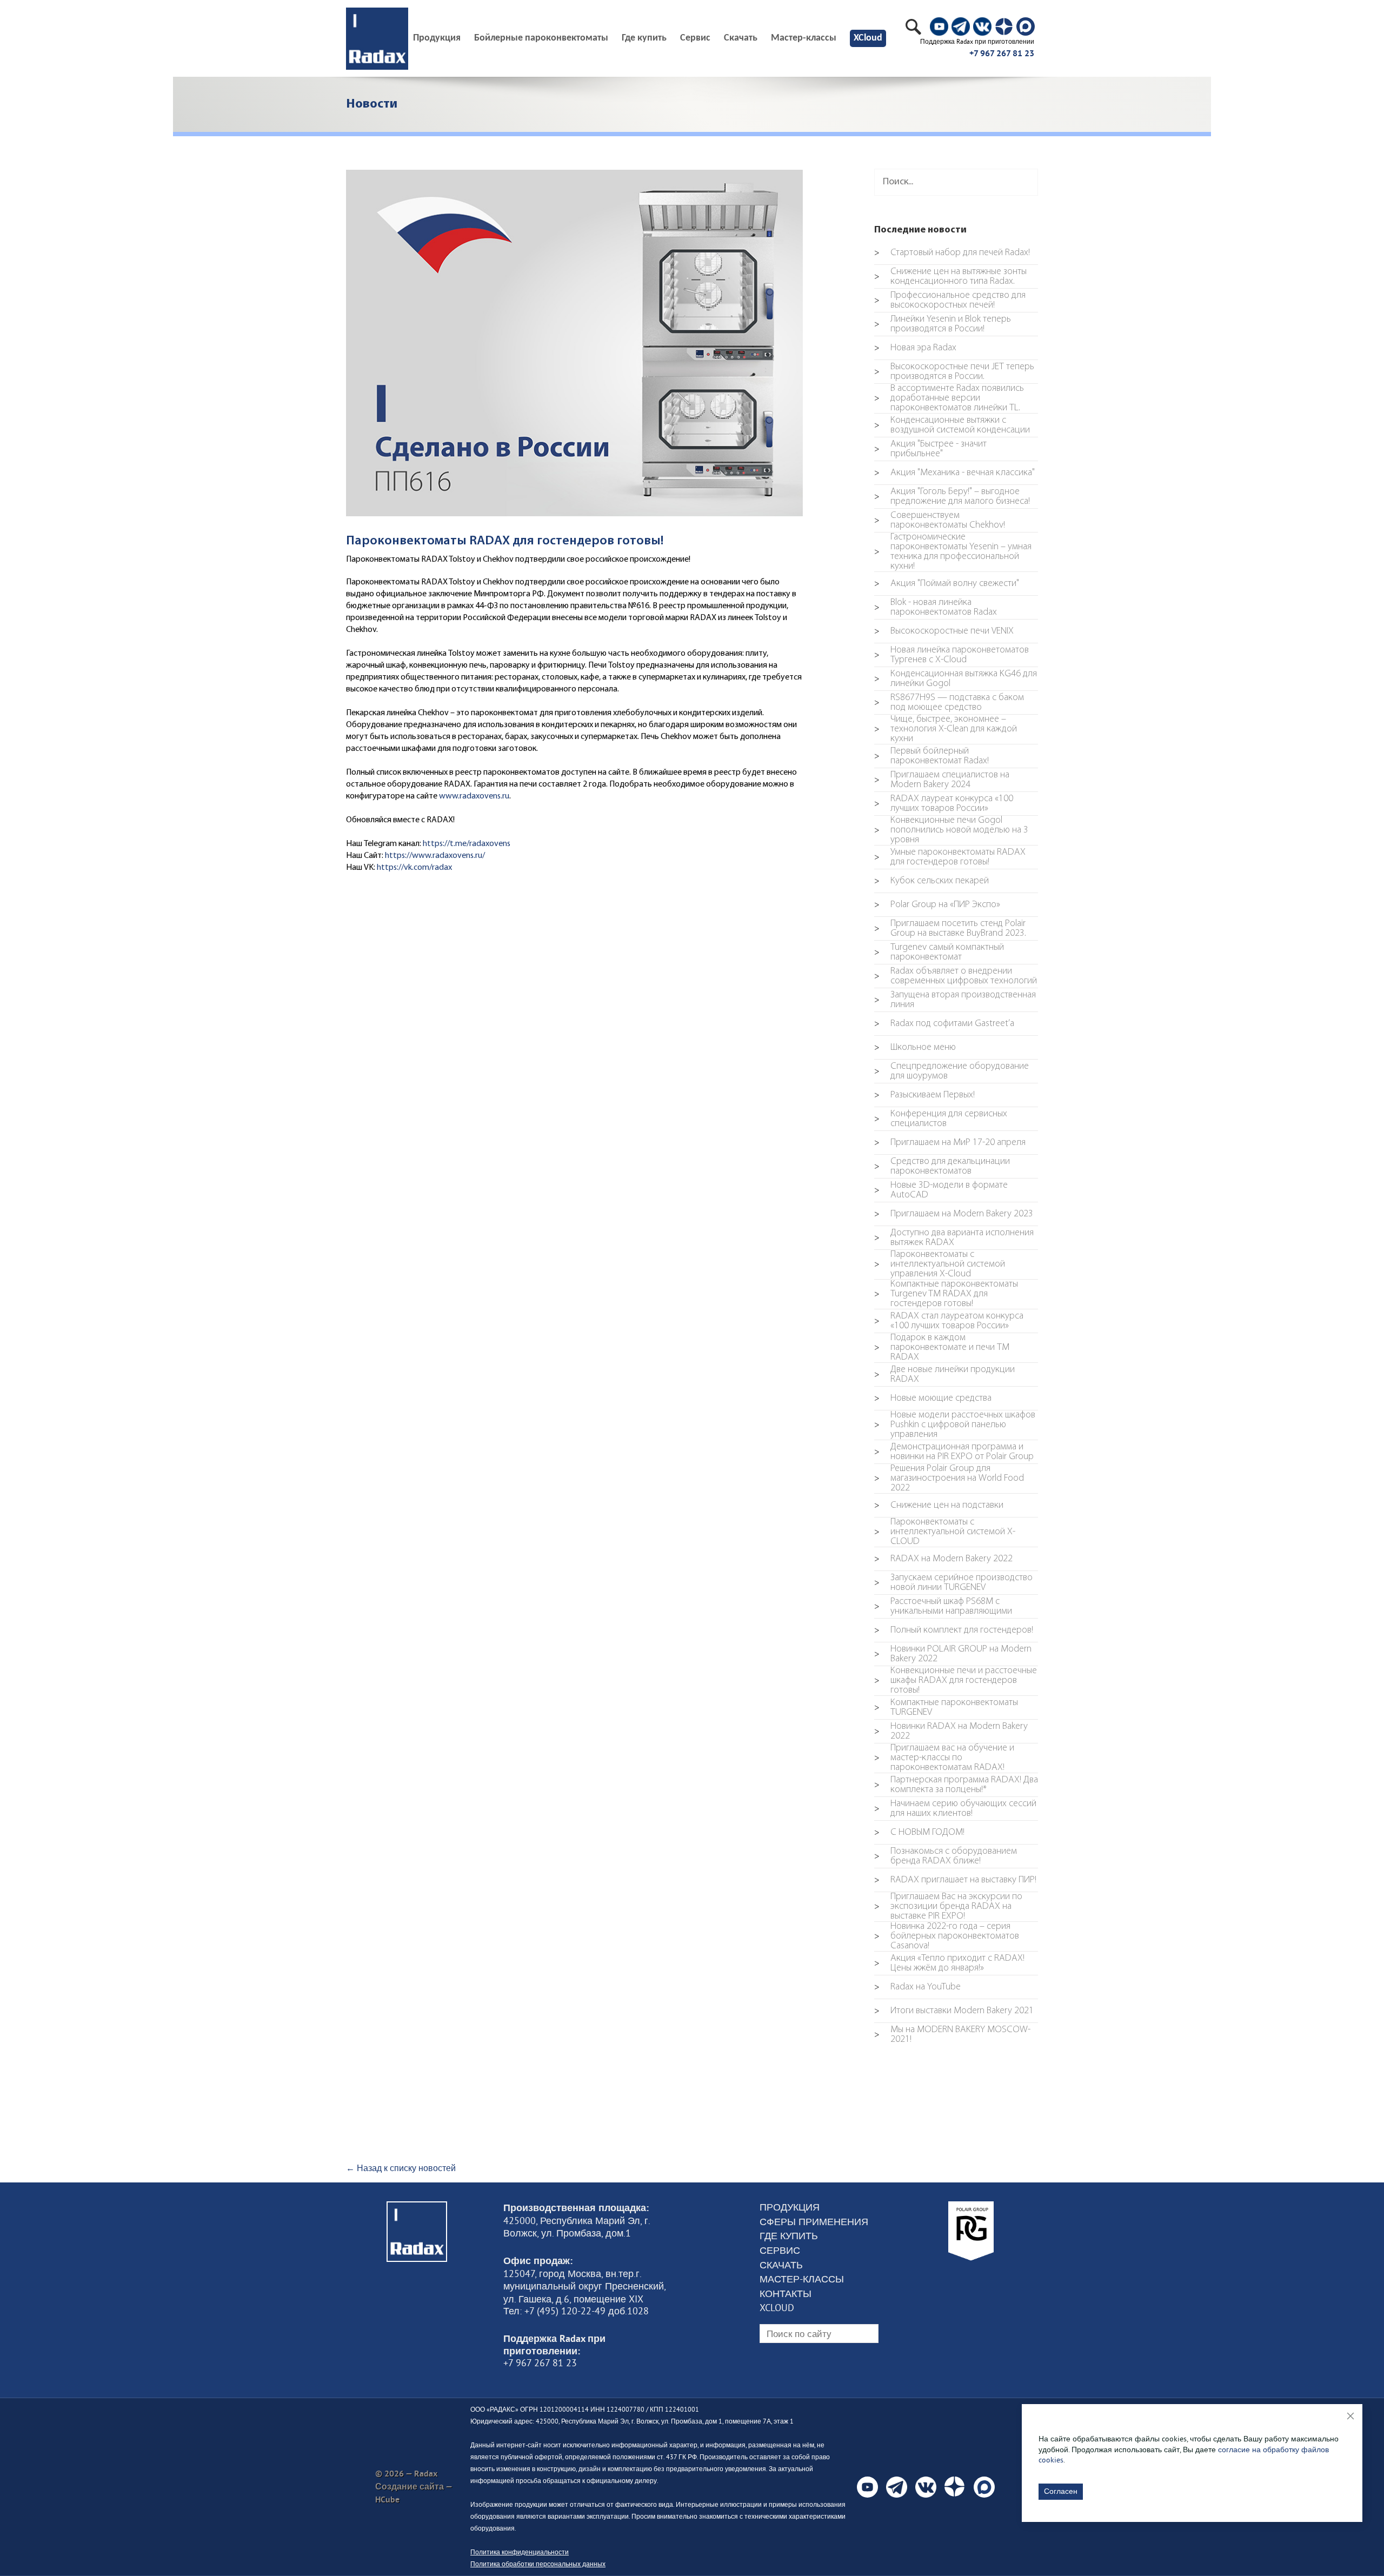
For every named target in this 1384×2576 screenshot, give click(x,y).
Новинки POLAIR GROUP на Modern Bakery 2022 (953, 1654)
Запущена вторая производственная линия (955, 1000)
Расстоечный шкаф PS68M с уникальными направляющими (943, 1607)
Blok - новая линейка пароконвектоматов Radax (936, 608)
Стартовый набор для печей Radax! (952, 253)
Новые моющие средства (933, 1399)
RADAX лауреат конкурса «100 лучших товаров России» (944, 804)
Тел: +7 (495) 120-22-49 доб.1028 (576, 2311)
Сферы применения (814, 2222)
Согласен (1061, 2491)
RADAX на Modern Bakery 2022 (943, 1559)
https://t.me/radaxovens (467, 844)
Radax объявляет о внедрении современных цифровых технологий (956, 976)
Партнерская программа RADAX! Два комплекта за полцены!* (956, 1785)
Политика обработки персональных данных (538, 2564)
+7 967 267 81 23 (1002, 53)
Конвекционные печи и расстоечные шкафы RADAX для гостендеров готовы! (956, 1681)
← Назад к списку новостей (401, 2168)
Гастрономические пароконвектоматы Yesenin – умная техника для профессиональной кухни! (953, 552)
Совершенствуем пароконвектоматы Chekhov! (940, 521)
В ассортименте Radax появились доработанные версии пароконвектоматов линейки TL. (949, 398)
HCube (387, 2500)
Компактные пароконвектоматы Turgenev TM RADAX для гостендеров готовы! (946, 1294)
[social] (939, 26)
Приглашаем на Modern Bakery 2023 (954, 1214)
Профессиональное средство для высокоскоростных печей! (950, 301)
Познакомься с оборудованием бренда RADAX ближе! (946, 1856)
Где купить (644, 38)
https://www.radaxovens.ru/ (435, 856)
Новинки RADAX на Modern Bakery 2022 (951, 1732)
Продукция (790, 2207)
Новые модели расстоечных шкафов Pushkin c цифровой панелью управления (955, 1425)
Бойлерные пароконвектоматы (541, 38)
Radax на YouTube (917, 1987)
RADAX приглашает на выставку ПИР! (955, 1880)
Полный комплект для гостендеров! (954, 1630)
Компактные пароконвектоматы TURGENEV (946, 1708)
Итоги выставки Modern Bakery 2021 (954, 2011)
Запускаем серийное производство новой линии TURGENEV (953, 1583)
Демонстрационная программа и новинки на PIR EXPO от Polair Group (954, 1452)
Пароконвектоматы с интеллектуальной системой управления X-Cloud (940, 1264)
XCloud (868, 38)
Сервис (695, 38)
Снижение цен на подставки (939, 1506)
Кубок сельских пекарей (931, 881)
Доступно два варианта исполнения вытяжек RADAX (954, 1238)
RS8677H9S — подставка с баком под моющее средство (949, 703)
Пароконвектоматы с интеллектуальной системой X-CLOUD (945, 1532)
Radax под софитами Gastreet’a (944, 1024)
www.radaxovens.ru (474, 796)
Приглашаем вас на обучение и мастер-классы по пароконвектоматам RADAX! (944, 1758)
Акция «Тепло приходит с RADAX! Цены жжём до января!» (949, 1963)
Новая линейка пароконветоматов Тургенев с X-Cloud (951, 655)
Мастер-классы (804, 38)
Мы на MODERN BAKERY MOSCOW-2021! (952, 2035)
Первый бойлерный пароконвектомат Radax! (931, 756)
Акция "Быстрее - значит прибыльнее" (930, 449)
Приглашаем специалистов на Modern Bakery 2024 (942, 780)
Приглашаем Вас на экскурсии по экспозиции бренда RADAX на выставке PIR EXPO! (948, 1907)
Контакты (786, 2294)
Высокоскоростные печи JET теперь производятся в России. (954, 372)
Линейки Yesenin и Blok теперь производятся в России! (943, 324)
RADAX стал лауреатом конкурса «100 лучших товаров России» (949, 1321)
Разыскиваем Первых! (924, 1095)
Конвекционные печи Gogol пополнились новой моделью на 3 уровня (951, 830)
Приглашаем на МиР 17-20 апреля (950, 1143)
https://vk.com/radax (414, 868)
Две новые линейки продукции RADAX (944, 1375)
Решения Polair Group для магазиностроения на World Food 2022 (949, 1479)
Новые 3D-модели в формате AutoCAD (941, 1190)
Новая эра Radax (915, 348)
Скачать (741, 38)
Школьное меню (915, 1048)
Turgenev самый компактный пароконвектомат (939, 953)
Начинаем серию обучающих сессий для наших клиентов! (955, 1809)
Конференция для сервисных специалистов (941, 1119)
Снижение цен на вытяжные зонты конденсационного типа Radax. (950, 277)
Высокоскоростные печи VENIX (944, 631)
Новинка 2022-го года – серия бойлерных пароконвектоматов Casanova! (947, 1936)
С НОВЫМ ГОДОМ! (919, 1833)
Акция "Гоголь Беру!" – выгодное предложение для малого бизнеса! (952, 497)
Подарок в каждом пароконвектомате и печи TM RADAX (942, 1348)
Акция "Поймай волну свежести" (947, 584)
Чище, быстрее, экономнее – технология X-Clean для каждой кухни (946, 729)
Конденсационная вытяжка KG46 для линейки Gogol (956, 679)
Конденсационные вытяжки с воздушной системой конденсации (952, 425)
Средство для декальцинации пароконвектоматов (942, 1167)
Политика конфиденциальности (520, 2552)
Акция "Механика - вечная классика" (954, 473)
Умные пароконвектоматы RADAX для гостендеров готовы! (950, 857)
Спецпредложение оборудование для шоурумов (951, 1071)
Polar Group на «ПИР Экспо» (937, 905)
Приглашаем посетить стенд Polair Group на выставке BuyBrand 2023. (950, 929)
